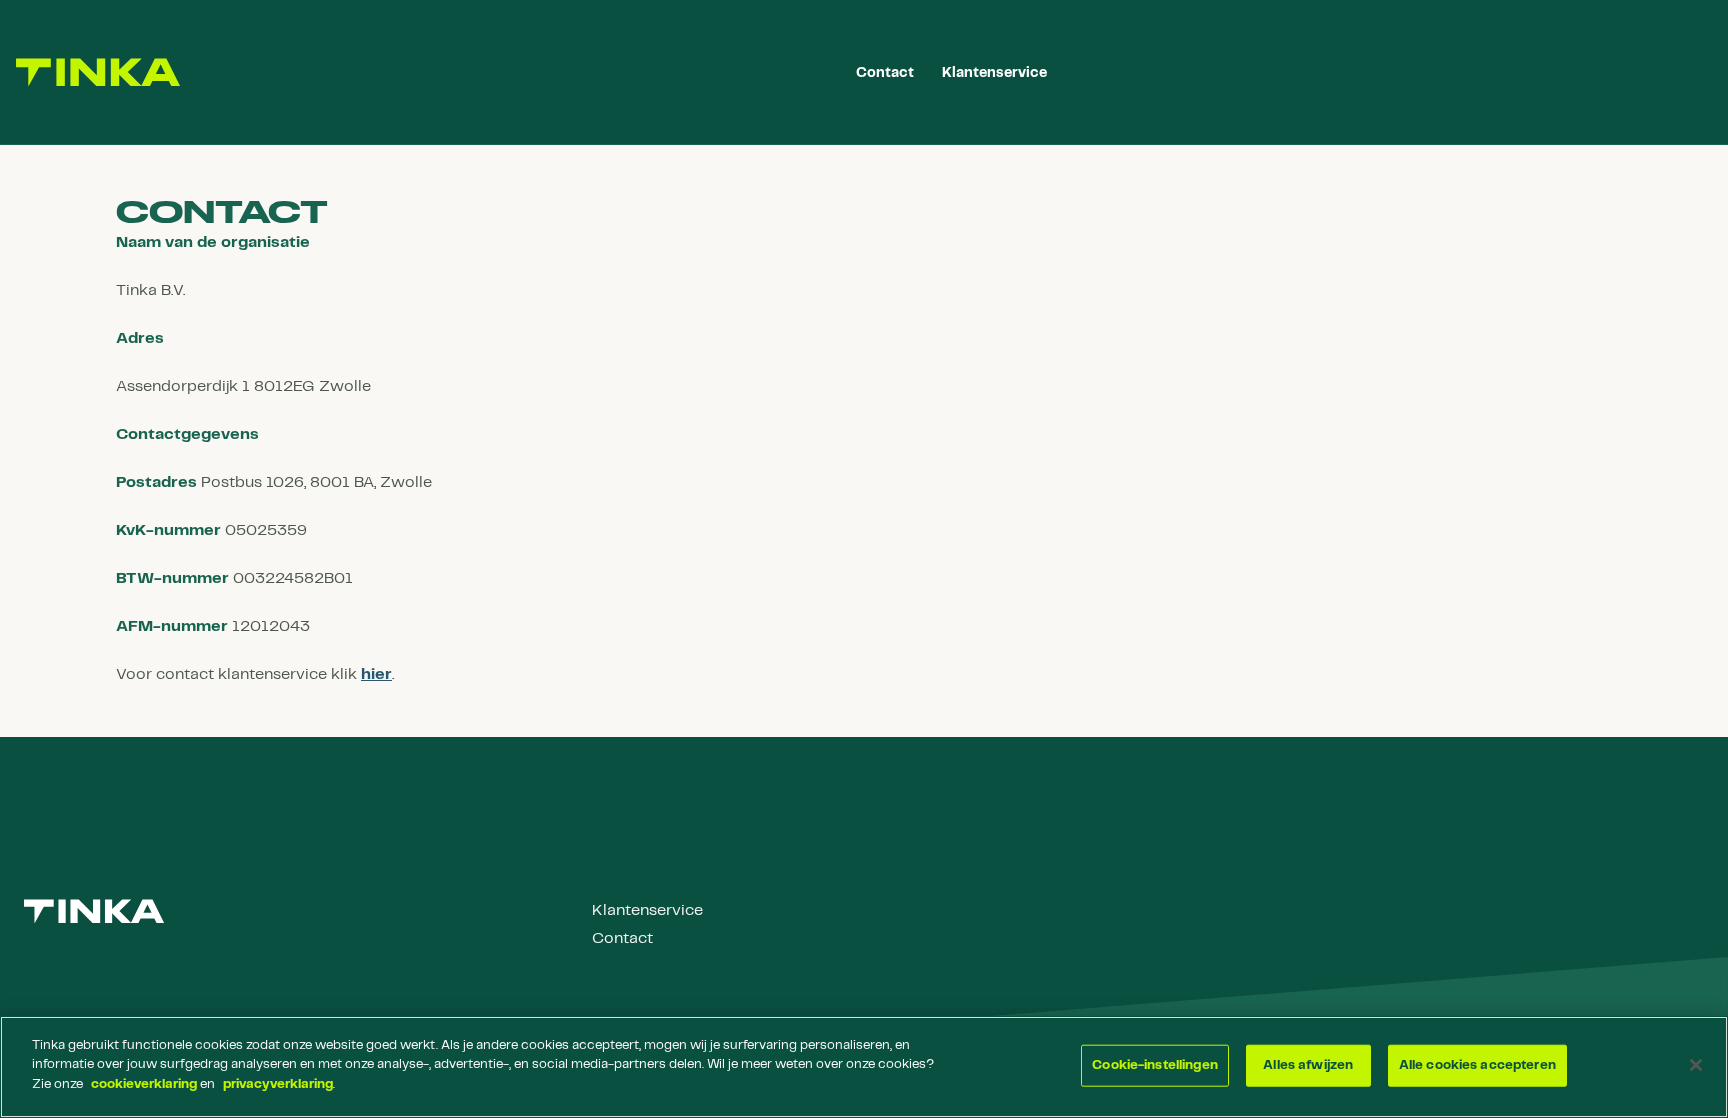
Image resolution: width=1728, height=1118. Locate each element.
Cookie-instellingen (1154, 1065)
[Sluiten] (1696, 1065)
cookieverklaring (144, 1084)
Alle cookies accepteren (1477, 1065)
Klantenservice (647, 910)
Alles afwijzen (1308, 1065)
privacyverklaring (278, 1084)
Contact (622, 938)
